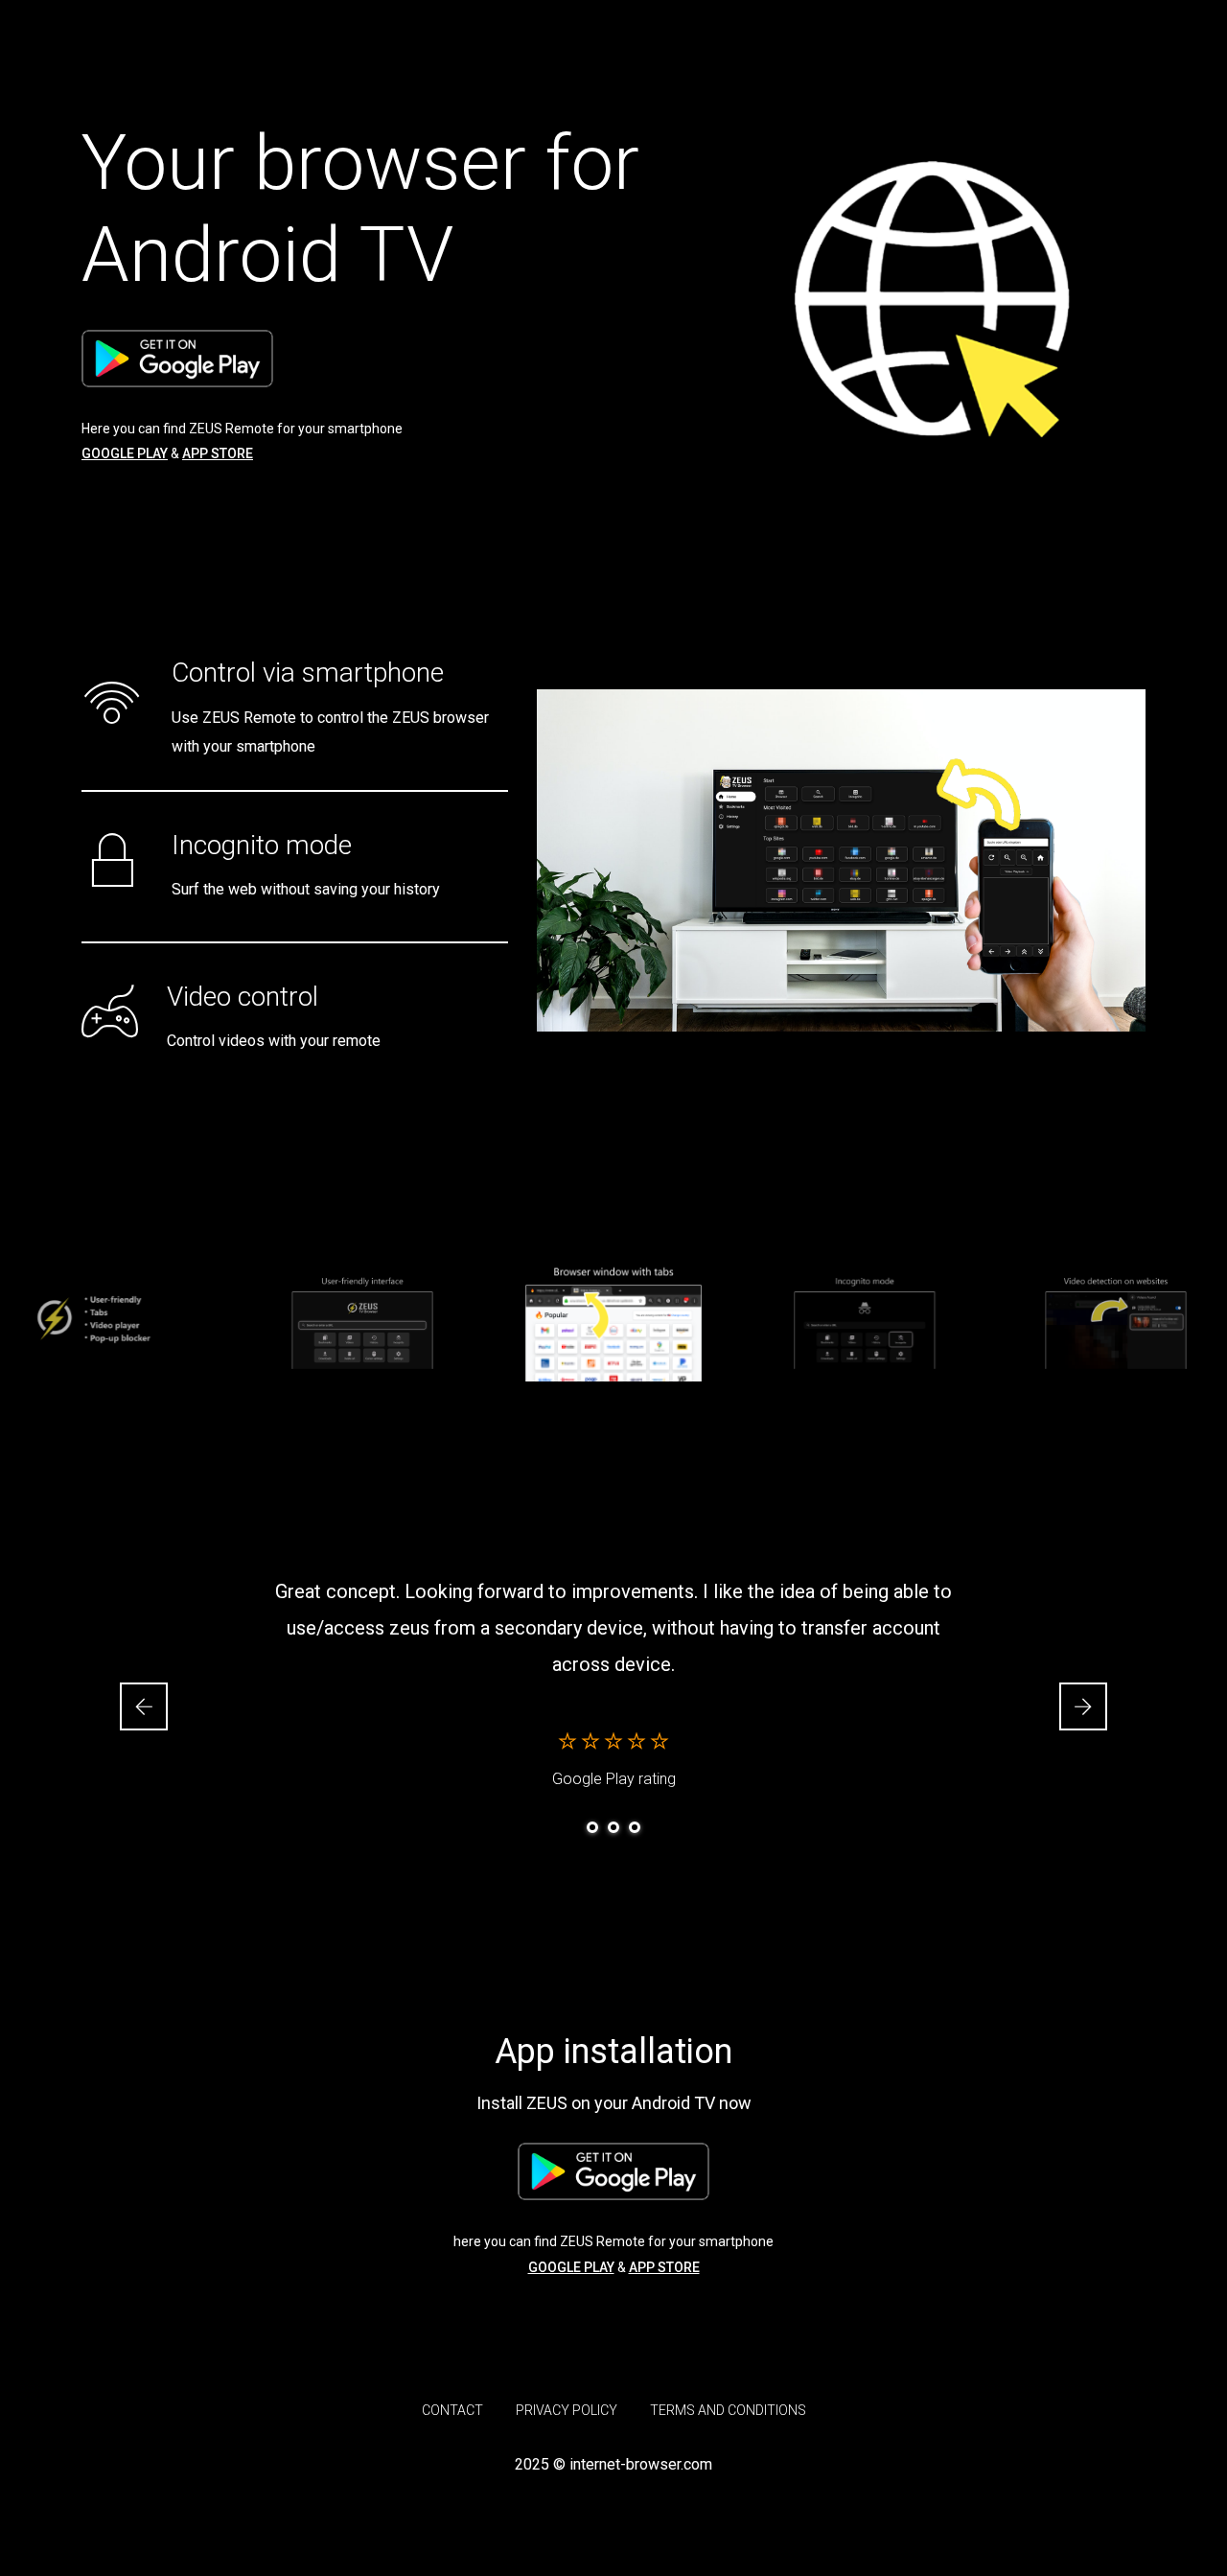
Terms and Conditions (728, 2410)
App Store (218, 453)
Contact (452, 2410)
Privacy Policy (567, 2410)
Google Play (125, 453)
